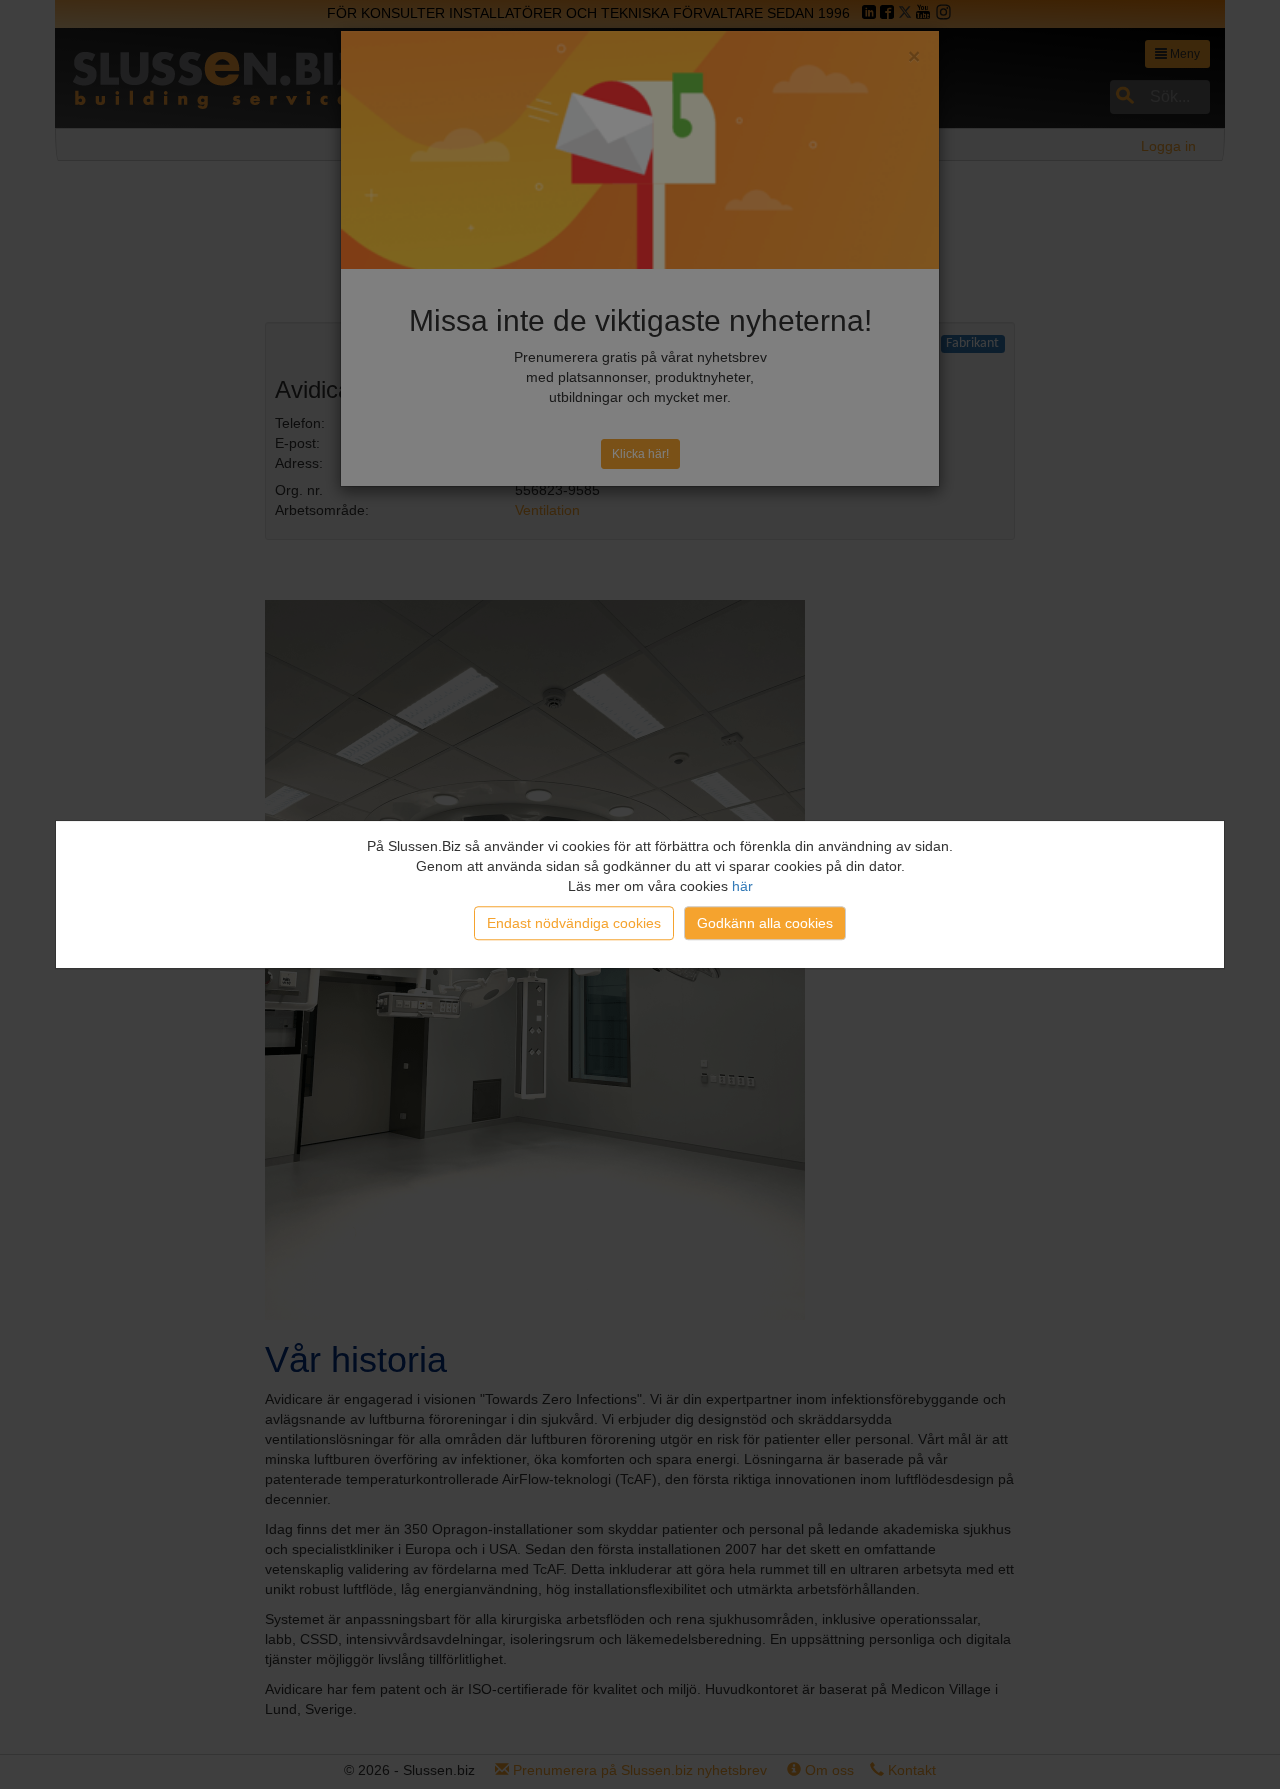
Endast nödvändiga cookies (574, 923)
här (742, 886)
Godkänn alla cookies (765, 923)
